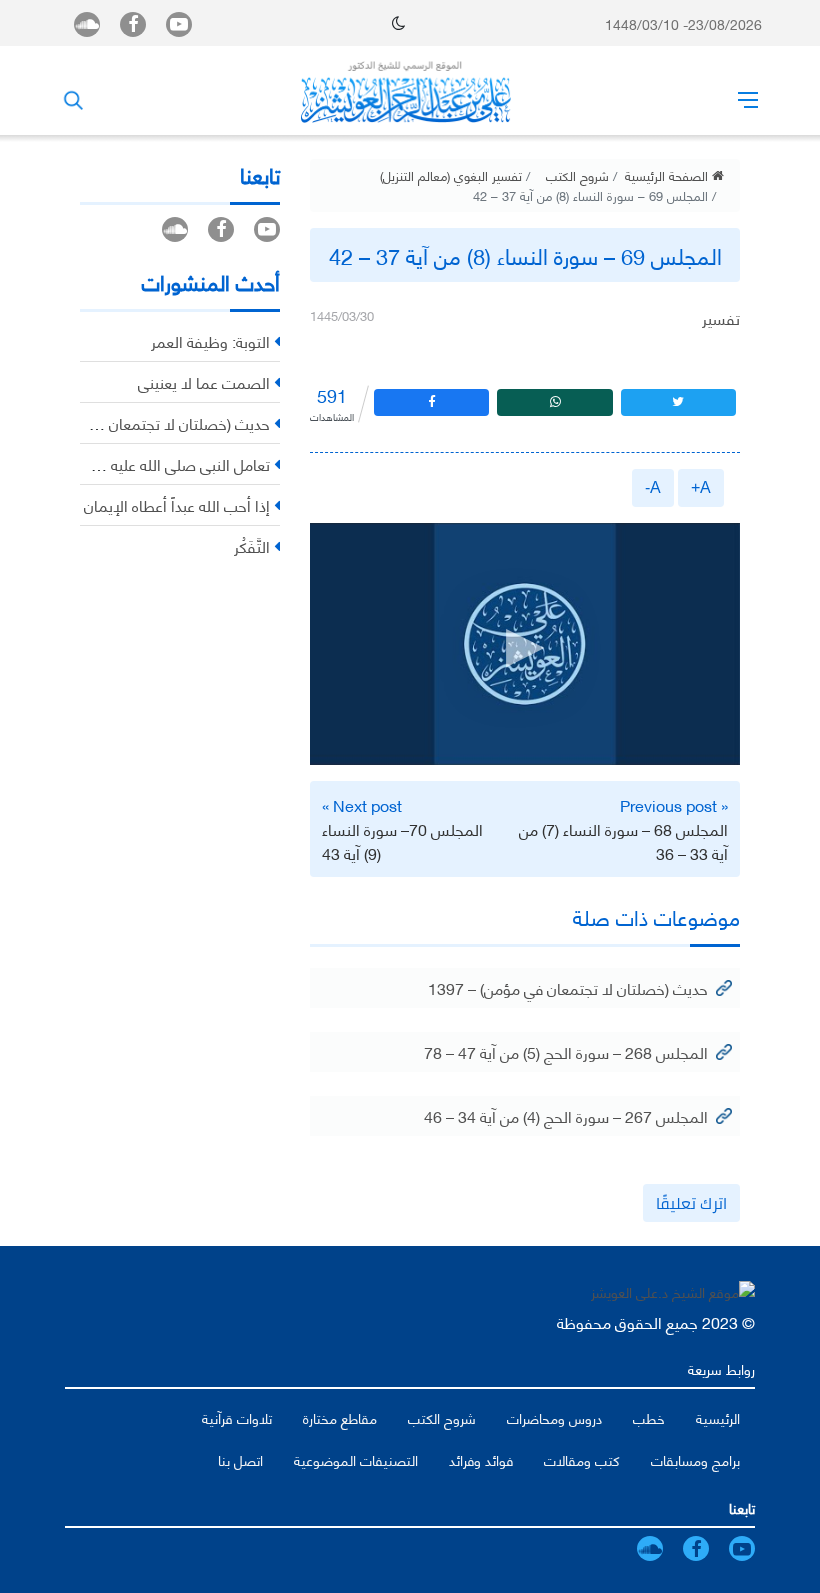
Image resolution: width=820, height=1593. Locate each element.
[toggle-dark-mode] (398, 23)
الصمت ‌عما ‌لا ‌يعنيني (204, 381)
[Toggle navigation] (748, 99)
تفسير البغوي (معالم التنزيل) (451, 175)
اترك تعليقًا (691, 1203)
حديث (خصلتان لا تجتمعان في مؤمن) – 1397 (568, 987)
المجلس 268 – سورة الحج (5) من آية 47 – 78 (566, 1051)
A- (653, 487)
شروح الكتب (577, 175)
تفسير (721, 317)
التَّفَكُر (252, 545)
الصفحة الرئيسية (668, 175)
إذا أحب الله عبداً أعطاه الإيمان (177, 504)
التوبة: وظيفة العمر (210, 340)
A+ (701, 487)
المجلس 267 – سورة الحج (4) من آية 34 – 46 (566, 1115)
